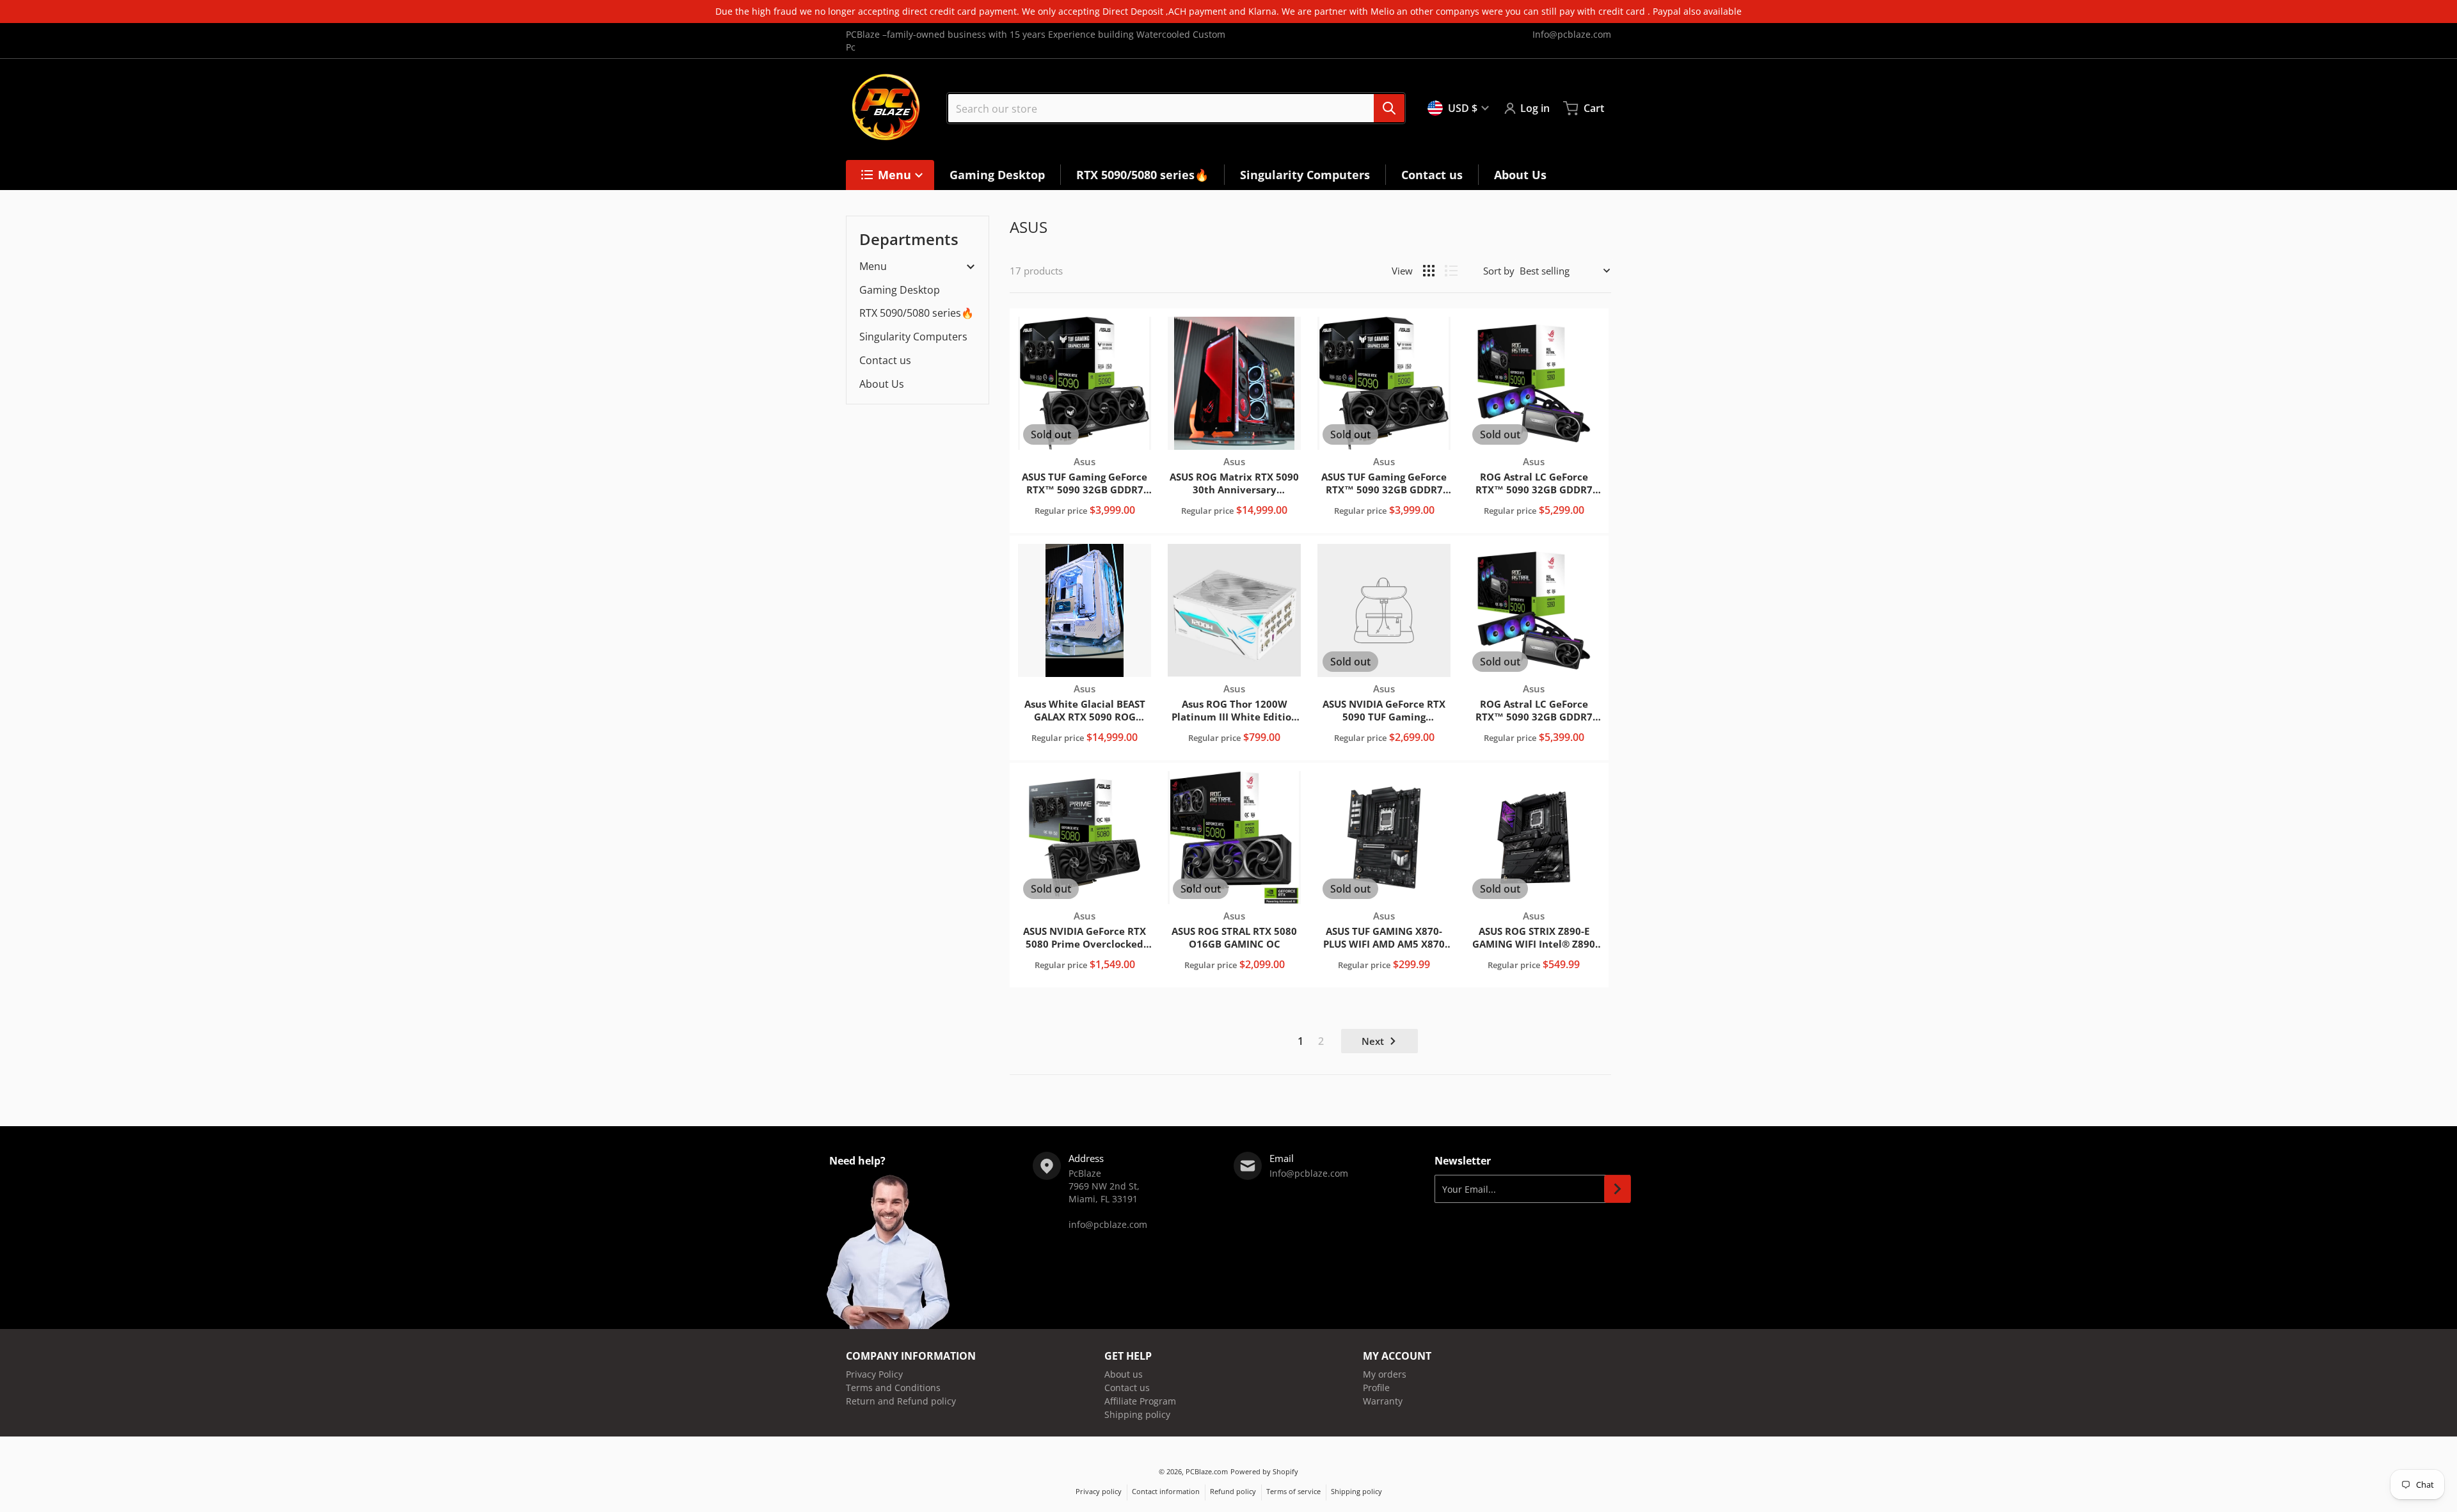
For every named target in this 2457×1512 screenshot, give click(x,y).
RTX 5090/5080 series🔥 (917, 313)
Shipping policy (1137, 1414)
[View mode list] (1451, 271)
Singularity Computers (913, 337)
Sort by (1499, 271)
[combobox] (1176, 108)
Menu (873, 267)
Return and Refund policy (901, 1401)
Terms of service (1293, 1491)
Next (1373, 1041)
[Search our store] (1389, 108)
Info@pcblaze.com (1572, 34)
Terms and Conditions (893, 1388)
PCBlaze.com (1207, 1471)
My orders (1385, 1374)
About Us (882, 384)
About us (1124, 1374)
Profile (1376, 1388)
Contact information (1166, 1491)
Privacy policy (1099, 1491)
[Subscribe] (1618, 1189)
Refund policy (1233, 1491)
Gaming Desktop (900, 290)
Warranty (1383, 1401)
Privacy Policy (874, 1374)
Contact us (885, 360)
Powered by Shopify (1264, 1471)
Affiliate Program (1140, 1401)
